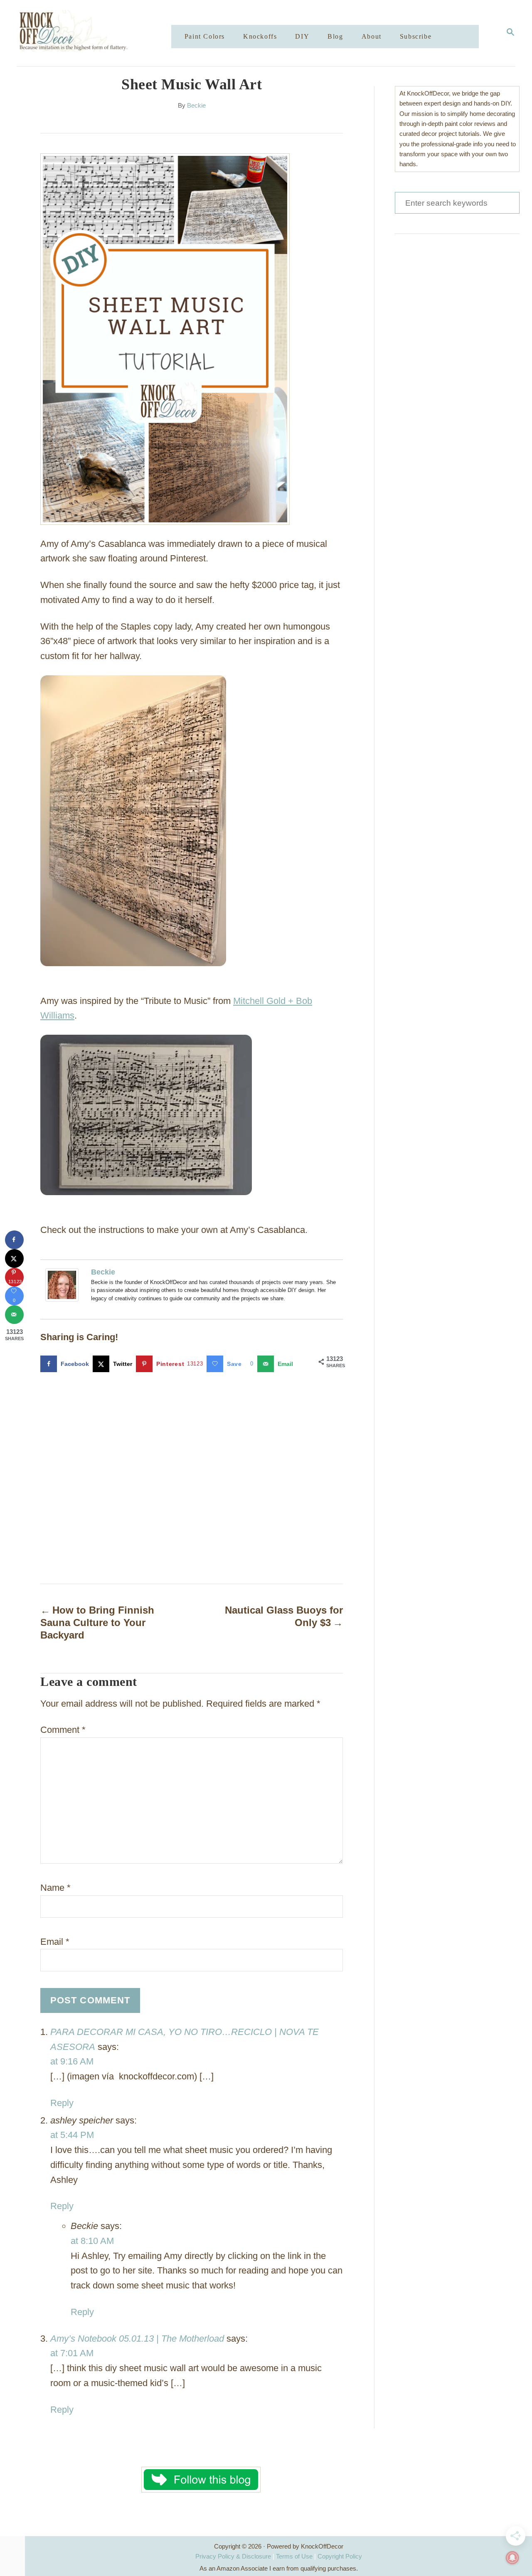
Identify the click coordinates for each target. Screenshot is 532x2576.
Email (55, 1942)
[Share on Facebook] (14, 1240)
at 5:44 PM (72, 2135)
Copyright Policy (340, 2556)
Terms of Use (294, 2556)
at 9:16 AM (72, 2061)
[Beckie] (64, 1285)
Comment (63, 1730)
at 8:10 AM (92, 2241)
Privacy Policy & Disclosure (233, 2556)
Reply (62, 2103)
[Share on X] (14, 1258)
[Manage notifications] (512, 2558)
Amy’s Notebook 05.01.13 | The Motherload (137, 2339)
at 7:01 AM (72, 2353)
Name (55, 1888)
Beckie (196, 106)
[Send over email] (14, 1315)
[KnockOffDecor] (100, 33)
